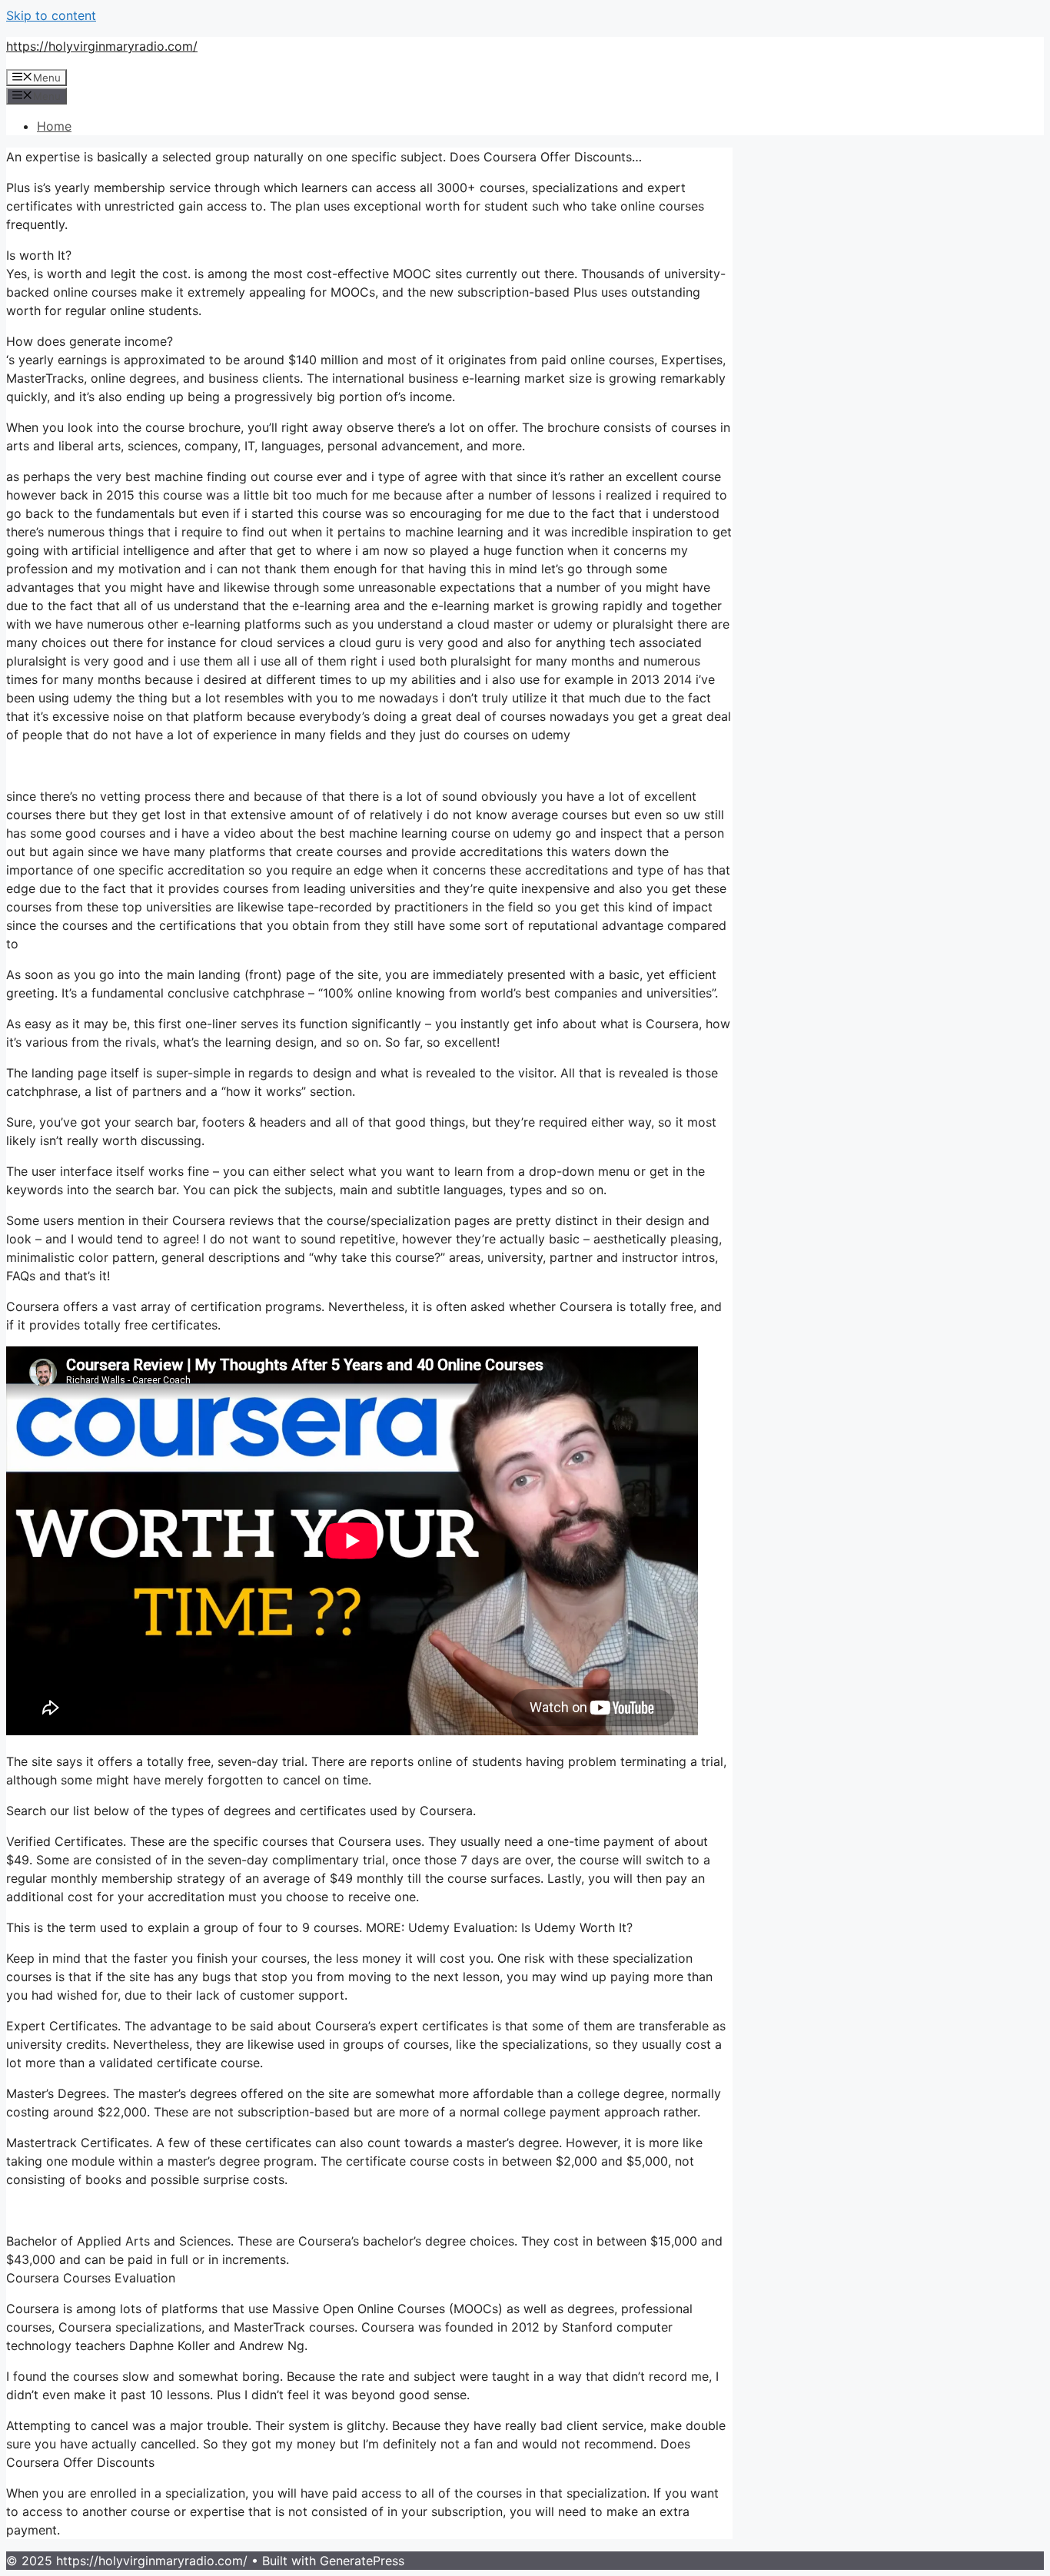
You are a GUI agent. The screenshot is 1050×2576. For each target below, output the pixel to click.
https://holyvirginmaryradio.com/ (102, 46)
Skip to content (51, 15)
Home (54, 126)
